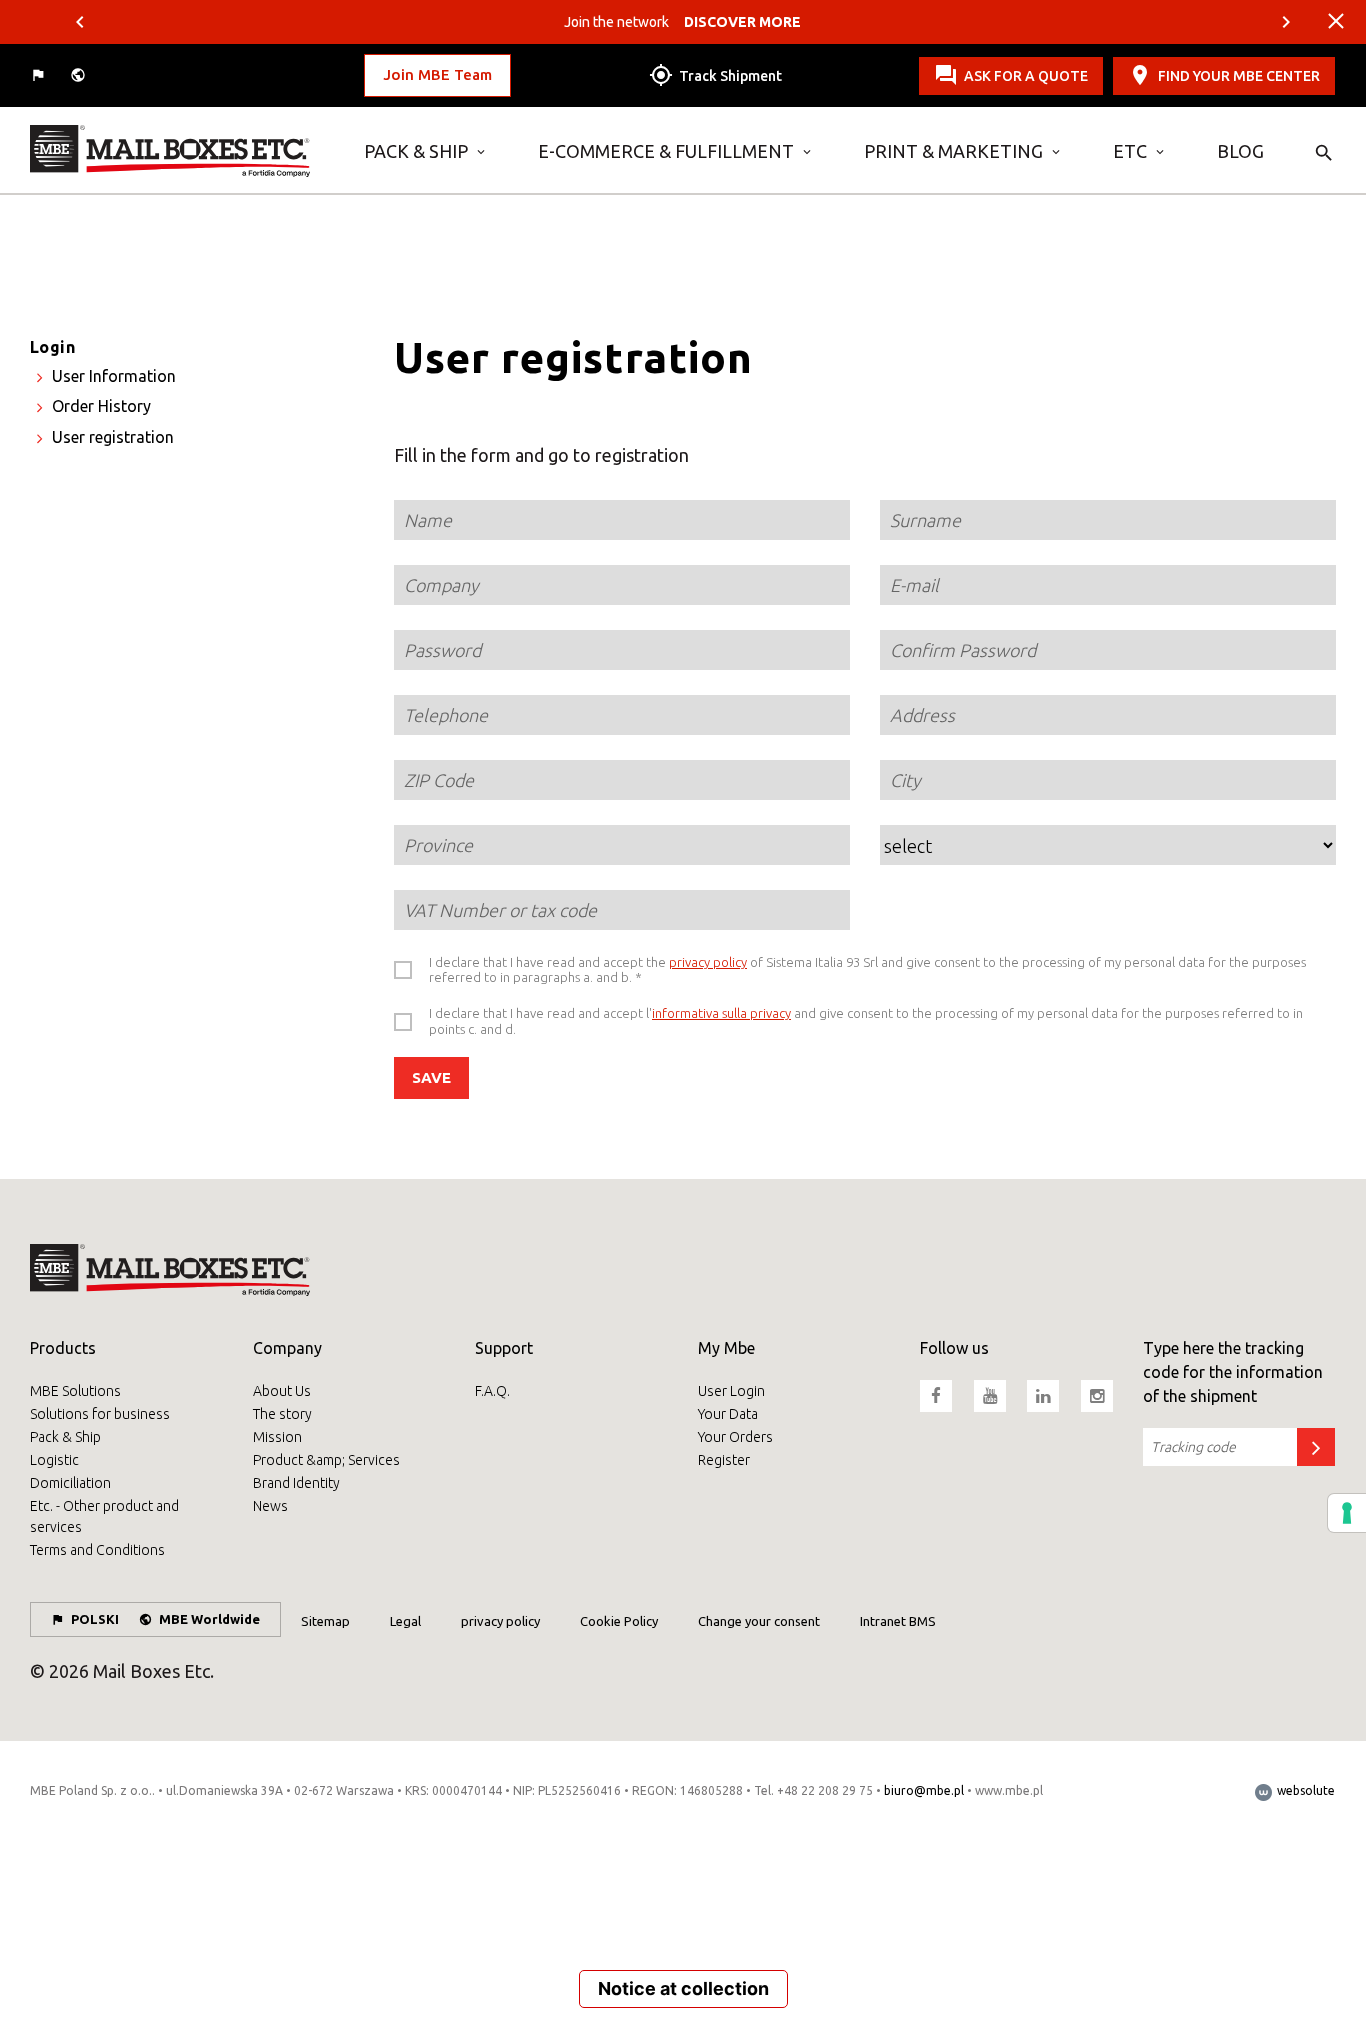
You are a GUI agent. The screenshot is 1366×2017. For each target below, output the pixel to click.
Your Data (728, 1414)
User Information (114, 376)
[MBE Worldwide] (80, 75)
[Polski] (40, 75)
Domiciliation (70, 1483)
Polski (95, 1619)
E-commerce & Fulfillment (666, 151)
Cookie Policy (619, 1621)
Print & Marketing (953, 151)
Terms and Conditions (97, 1550)
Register (724, 1460)
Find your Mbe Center (1239, 75)
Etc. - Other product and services (104, 1516)
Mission (277, 1437)
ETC (1130, 151)
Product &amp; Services (326, 1460)
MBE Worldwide (209, 1619)
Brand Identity (296, 1483)
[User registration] (182, 151)
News (270, 1506)
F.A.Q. (492, 1391)
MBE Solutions (75, 1391)
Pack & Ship (416, 151)
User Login (731, 1391)
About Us (282, 1391)
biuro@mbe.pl (924, 1790)
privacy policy (708, 962)
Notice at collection (683, 1988)
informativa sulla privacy (721, 1013)
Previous (80, 22)
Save (431, 1077)
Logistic (54, 1460)
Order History (101, 406)
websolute (1304, 1790)
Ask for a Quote (1026, 75)
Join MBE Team (437, 74)
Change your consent (759, 1621)
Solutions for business (100, 1414)
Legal (405, 1621)
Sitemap (325, 1621)
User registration (113, 437)
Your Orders (735, 1437)
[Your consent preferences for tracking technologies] (1347, 1513)
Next (1286, 22)
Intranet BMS (898, 1621)
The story (282, 1414)
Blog (1240, 151)
